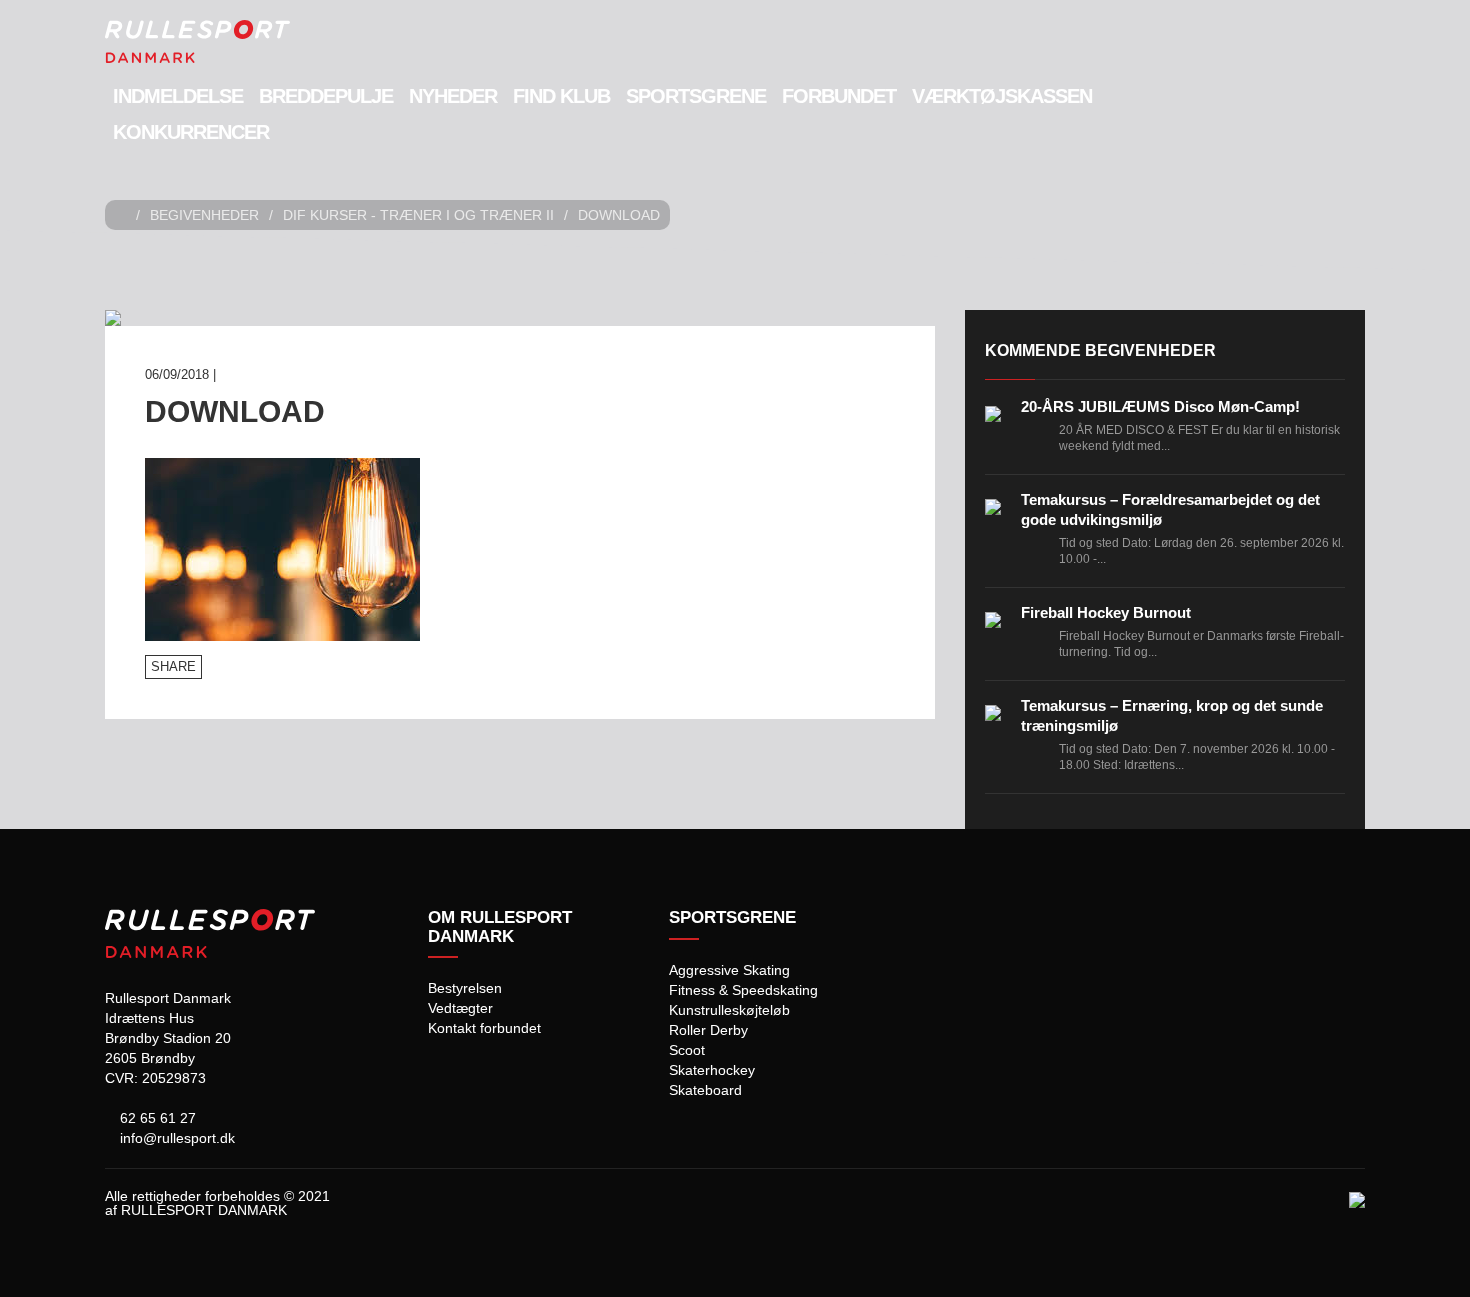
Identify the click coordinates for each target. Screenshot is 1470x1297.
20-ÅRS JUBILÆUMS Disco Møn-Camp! (1160, 406)
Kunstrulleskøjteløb (729, 1010)
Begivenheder (204, 215)
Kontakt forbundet (484, 1028)
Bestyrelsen (465, 988)
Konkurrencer (191, 132)
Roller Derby (708, 1030)
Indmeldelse (178, 96)
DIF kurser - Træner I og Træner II (418, 215)
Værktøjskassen (1002, 96)
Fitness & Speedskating (743, 990)
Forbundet (839, 96)
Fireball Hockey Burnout (1106, 612)
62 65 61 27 (156, 1118)
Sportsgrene (696, 96)
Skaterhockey (712, 1070)
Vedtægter (460, 1008)
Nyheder (453, 96)
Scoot (687, 1050)
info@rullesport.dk (175, 1138)
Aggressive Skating (729, 970)
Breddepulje (326, 96)
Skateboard (705, 1090)
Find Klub (561, 96)
